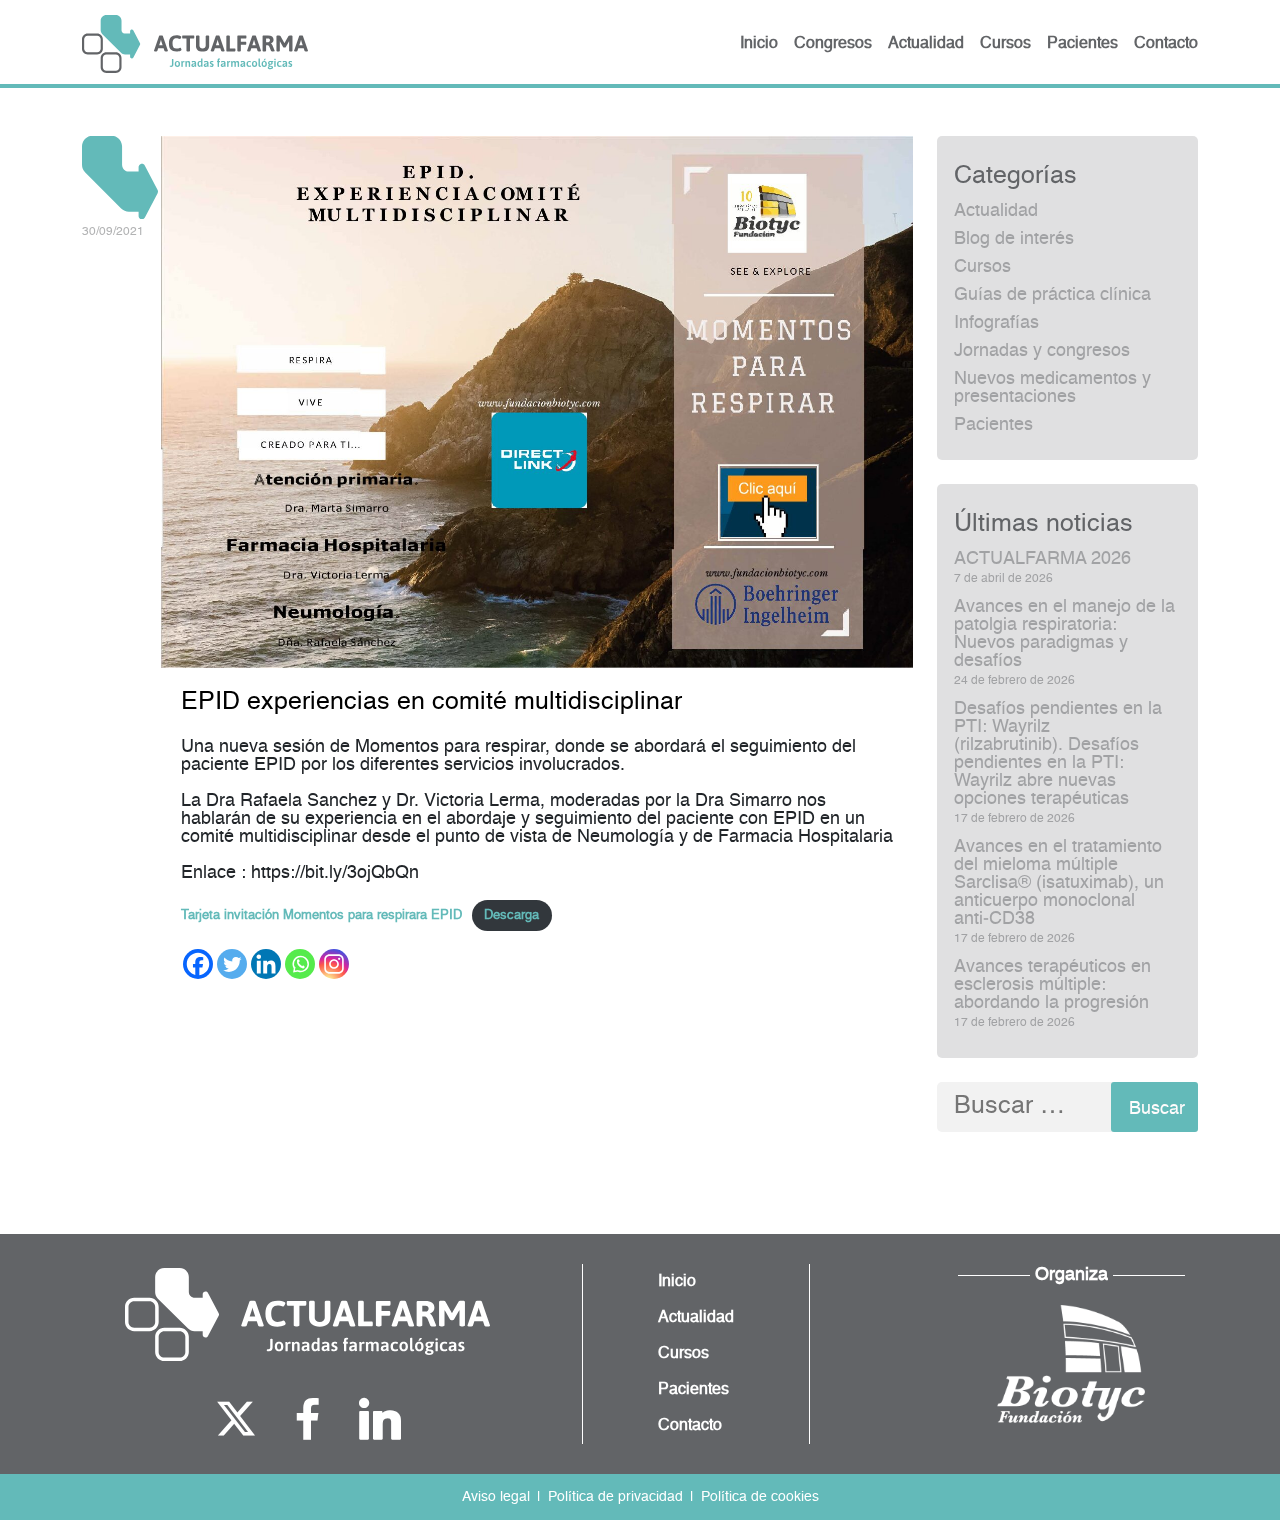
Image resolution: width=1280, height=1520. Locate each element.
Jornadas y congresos (1042, 351)
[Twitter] (232, 964)
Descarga (511, 915)
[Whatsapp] (300, 964)
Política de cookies (760, 1497)
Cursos (982, 267)
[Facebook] (198, 964)
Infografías (996, 323)
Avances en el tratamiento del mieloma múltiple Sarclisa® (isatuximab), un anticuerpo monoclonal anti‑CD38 (1059, 883)
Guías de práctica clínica (1052, 295)
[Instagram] (334, 964)
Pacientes (993, 425)
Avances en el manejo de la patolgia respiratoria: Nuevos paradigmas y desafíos (1064, 634)
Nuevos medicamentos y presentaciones (1052, 388)
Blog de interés (1014, 239)
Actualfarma (195, 44)
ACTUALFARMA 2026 (1042, 559)
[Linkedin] (266, 964)
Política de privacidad (615, 1497)
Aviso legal (496, 1497)
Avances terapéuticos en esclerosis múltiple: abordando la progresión (1052, 985)
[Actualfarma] (307, 1315)
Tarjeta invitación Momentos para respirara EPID (321, 915)
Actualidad (996, 211)
